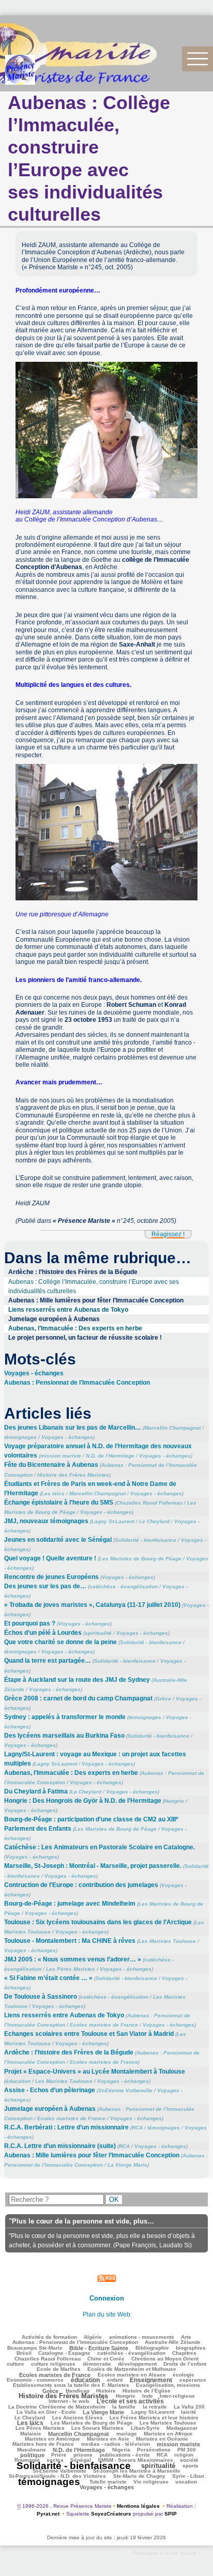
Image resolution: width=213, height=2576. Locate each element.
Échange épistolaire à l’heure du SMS (59, 1502)
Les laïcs (53, 1493)
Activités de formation (49, 2337)
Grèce (163, 1699)
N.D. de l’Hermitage (110, 1456)
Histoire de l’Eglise (147, 2391)
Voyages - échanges (34, 1373)
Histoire (106, 2391)
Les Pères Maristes (71, 1969)
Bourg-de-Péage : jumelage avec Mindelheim (70, 1904)
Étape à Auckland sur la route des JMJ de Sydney (77, 1680)
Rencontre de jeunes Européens (51, 1577)
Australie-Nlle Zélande (173, 2342)
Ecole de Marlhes (59, 2369)
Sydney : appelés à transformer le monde (65, 1717)
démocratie (97, 2364)
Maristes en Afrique (168, 2434)
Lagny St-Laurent (113, 1521)
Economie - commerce (35, 2380)
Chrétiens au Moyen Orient (165, 2359)
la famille (124, 2407)
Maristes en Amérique (52, 2439)
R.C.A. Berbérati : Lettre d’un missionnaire (66, 2127)
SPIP (171, 2514)
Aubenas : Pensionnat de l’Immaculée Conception (77, 1383)
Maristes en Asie (108, 2439)
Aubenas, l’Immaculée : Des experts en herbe (75, 1328)
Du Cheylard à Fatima (36, 1791)
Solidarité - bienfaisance (146, 1540)
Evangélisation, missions (168, 2385)
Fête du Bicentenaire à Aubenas (51, 1465)
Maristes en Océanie (162, 2439)
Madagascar (182, 2428)
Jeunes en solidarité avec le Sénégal (58, 1540)
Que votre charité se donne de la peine (60, 1642)
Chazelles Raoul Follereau (149, 1503)
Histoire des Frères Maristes (73, 1475)
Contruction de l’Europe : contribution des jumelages (81, 1885)
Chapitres (184, 2353)
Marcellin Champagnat (172, 1428)
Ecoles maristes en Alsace (132, 2375)
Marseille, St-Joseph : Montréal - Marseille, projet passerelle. (93, 1866)
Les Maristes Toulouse (167, 1941)
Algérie (93, 2337)
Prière (59, 2455)
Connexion (107, 2298)
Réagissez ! (168, 1234)
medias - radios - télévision (116, 2444)
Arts (186, 2337)
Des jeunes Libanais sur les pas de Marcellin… (73, 1428)
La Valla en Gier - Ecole (46, 2412)
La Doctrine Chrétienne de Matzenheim (57, 2407)
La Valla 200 (189, 2407)
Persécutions (154, 2450)
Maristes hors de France (43, 2444)
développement (137, 2364)
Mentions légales (138, 2506)
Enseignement (151, 2380)
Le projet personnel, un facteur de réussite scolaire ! (85, 1338)
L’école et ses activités (130, 2401)
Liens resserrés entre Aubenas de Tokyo (68, 1310)
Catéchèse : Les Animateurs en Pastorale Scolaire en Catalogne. (100, 1847)
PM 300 (187, 2450)
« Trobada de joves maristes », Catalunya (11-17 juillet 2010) (92, 1605)
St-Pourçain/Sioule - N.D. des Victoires (57, 2476)
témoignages (20, 1437)
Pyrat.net (48, 2514)
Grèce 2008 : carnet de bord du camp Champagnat (78, 1698)
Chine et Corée (106, 2359)
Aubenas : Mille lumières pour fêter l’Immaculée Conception (96, 1300)
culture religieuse (53, 2364)
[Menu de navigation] (197, 59)
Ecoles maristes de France (104, 2025)
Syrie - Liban (188, 2476)
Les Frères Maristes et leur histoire (154, 2418)
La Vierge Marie (127, 2165)
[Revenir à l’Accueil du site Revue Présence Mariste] (20, 70)
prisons (83, 2455)
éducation (18, 2081)
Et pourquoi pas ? (30, 1623)
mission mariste (61, 1456)
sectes (55, 2460)
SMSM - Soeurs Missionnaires (135, 2460)
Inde (148, 2396)
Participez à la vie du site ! (166, 2553)
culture (16, 2364)
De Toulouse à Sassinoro (41, 1997)
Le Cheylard (154, 1521)
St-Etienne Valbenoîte (125, 2090)
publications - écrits (125, 2455)
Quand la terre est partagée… (48, 1661)
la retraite (155, 2407)
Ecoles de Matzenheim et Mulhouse (132, 2369)
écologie (184, 2375)
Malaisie (31, 2434)
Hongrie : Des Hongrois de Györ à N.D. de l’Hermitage (83, 1801)
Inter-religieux (177, 2396)
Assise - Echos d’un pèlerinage (50, 2090)
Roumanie (27, 2460)
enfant (115, 2380)
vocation (186, 2482)
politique (32, 2455)
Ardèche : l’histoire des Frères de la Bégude (73, 1272)
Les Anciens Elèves (78, 2418)
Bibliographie (152, 2348)
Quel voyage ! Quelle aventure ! (50, 1558)
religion (184, 2455)
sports (191, 2466)
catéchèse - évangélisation (124, 1586)
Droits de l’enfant (185, 2364)
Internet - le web (69, 2401)
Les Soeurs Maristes (97, 2428)
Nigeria (121, 2450)
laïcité (189, 2412)
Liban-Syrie (145, 2428)
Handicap (78, 2391)
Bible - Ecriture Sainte (99, 2348)
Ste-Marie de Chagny (139, 2476)
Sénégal (81, 2460)
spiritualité (98, 1633)
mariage (127, 2434)
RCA (137, 2128)
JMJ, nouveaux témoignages (46, 1521)
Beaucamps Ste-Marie (35, 2348)
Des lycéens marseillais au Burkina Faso (64, 1736)
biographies (191, 2348)
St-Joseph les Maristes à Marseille (137, 2471)
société (189, 2460)
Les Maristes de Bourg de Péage (140, 1559)
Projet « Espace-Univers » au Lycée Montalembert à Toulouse (95, 2072)
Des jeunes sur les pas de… (45, 1586)
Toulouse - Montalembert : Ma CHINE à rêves (70, 1941)
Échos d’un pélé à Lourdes (43, 1633)
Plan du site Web (106, 2314)
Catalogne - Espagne (64, 2353)
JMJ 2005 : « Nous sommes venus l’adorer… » (73, 1959)
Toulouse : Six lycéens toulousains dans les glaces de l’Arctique (98, 1922)
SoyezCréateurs (111, 2514)
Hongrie (174, 1801)
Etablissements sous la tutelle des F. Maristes (71, 2385)
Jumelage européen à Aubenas (54, 1319)
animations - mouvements (142, 2337)
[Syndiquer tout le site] (107, 2278)
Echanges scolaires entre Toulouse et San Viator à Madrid (89, 2034)
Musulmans (32, 2450)
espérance (193, 2380)
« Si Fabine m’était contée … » (48, 1978)
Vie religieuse (151, 2482)
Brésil (24, 2353)
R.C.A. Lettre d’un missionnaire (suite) (60, 2146)
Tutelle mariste (108, 2482)
